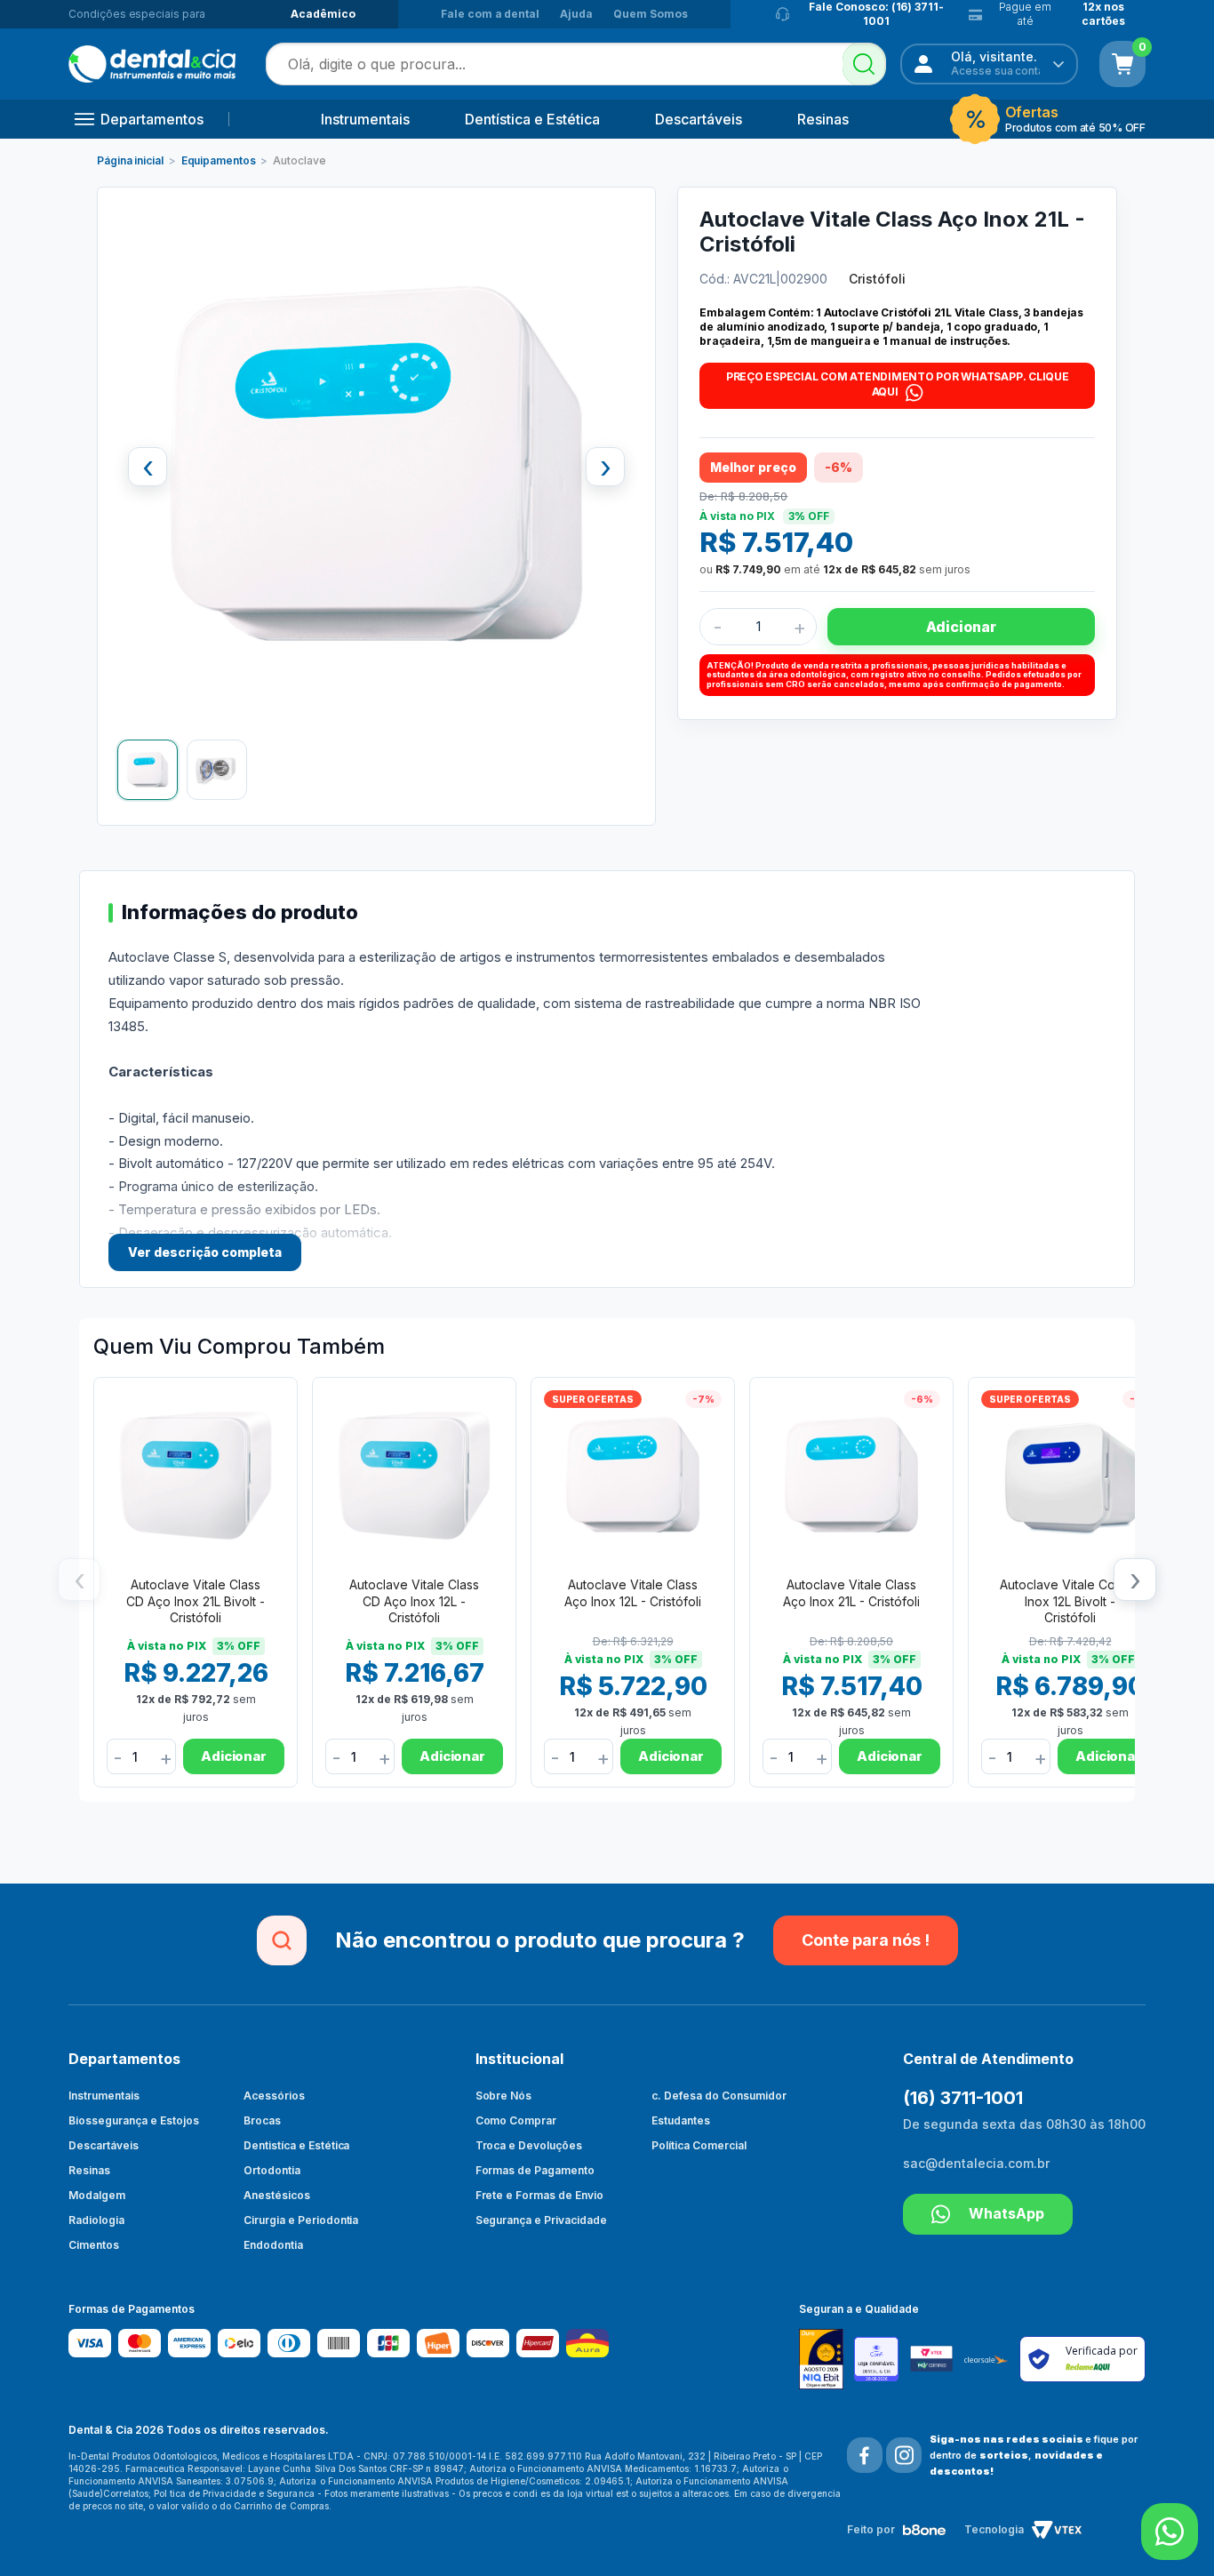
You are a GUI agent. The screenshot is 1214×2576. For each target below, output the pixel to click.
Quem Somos (651, 14)
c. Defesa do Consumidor (719, 2096)
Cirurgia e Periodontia (301, 2220)
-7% (703, 1399)
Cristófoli (877, 279)
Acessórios (274, 2096)
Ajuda (576, 14)
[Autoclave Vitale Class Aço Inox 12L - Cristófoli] (633, 1476)
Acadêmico (323, 14)
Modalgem (97, 2195)
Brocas (262, 2120)
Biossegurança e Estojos (134, 2120)
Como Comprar (516, 2120)
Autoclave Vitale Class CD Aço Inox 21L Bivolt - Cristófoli (196, 1600)
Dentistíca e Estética (297, 2145)
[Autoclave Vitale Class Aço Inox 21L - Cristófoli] (851, 1476)
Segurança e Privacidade (542, 2220)
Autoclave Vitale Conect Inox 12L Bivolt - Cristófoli (1070, 1600)
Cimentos (94, 2245)
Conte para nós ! (866, 1940)
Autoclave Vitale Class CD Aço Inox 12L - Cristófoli (414, 1600)
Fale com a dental (490, 14)
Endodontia (273, 2245)
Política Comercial (699, 2145)
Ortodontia (272, 2170)
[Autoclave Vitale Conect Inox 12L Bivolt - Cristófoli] (1070, 1476)
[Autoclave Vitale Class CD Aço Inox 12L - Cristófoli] (414, 1476)
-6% (922, 1399)
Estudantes (681, 2120)
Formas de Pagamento (535, 2170)
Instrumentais (365, 119)
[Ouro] (827, 2359)
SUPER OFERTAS (593, 1399)
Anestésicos (277, 2195)
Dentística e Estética (532, 119)
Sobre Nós (504, 2096)
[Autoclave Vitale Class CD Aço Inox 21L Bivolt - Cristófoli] (196, 1476)
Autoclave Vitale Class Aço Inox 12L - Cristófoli (633, 1592)
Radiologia (96, 2220)
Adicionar (961, 627)
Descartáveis (699, 119)
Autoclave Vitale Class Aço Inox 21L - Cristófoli (851, 1592)
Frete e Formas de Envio (540, 2195)
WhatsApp (1006, 2213)
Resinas (823, 119)
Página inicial (130, 160)
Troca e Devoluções (529, 2145)
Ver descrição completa (205, 1252)
